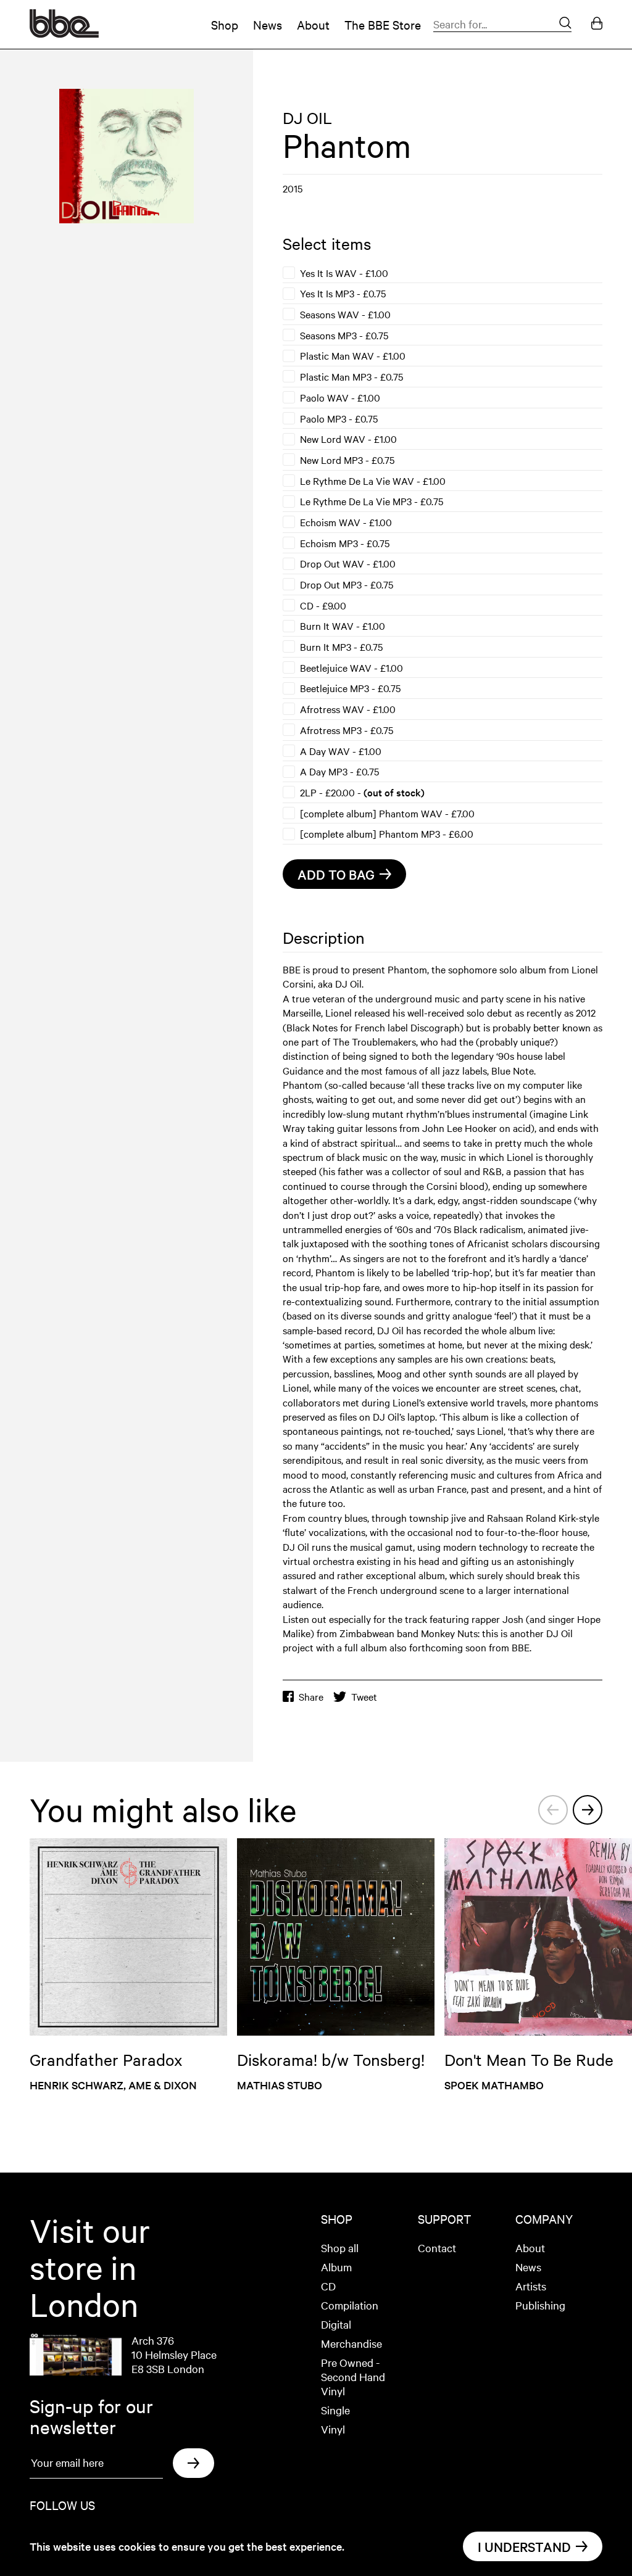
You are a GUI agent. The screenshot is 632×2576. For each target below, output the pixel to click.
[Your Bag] (597, 24)
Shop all (340, 2248)
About (313, 24)
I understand (524, 2546)
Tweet (364, 1697)
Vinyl (333, 2429)
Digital (336, 2324)
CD (328, 2286)
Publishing (540, 2305)
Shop (225, 24)
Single (335, 2410)
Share (311, 1697)
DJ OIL (307, 118)
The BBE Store (383, 24)
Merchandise (351, 2343)
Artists (531, 2286)
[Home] (64, 33)
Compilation (350, 2305)
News (268, 24)
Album (336, 2267)
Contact (437, 2248)
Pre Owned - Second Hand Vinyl (353, 2376)
